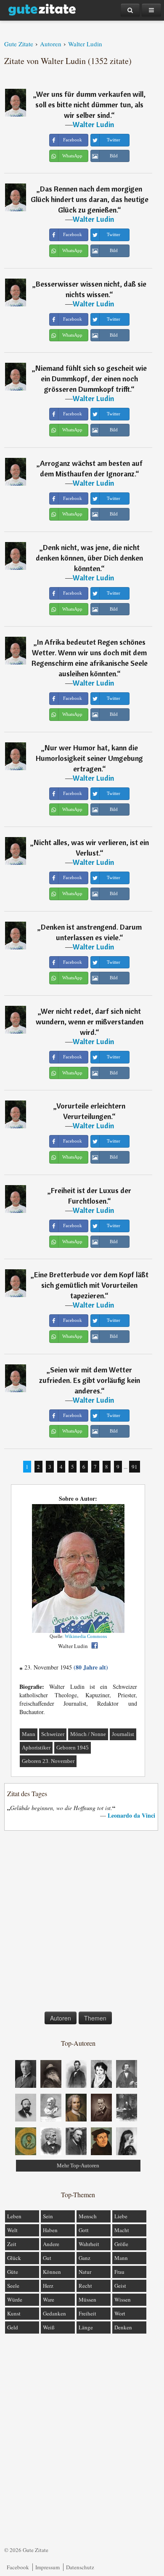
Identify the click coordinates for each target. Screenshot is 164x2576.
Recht (85, 2286)
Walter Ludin (93, 124)
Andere (51, 2244)
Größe (121, 2244)
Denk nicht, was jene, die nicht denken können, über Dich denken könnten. (89, 558)
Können (52, 2272)
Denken (123, 2327)
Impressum (48, 2567)
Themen (95, 2018)
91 (135, 1467)
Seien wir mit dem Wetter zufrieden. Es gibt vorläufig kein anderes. (90, 1380)
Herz (48, 2286)
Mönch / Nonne (88, 1734)
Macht (122, 2230)
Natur (85, 2272)
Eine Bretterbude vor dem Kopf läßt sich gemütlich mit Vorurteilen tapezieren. (91, 1285)
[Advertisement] (82, 1923)
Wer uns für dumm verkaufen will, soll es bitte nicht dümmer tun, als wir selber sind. (90, 105)
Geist (120, 2286)
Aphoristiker (36, 1748)
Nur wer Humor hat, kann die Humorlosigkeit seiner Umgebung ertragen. (89, 758)
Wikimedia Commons (86, 1636)
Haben (50, 2230)
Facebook (18, 2567)
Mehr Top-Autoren (78, 2165)
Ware (49, 2300)
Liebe (121, 2216)
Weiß (49, 2327)
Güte (13, 2272)
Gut (47, 2258)
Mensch (88, 2216)
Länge (86, 2327)
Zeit (12, 2244)
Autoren (61, 2018)
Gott (84, 2230)
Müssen (87, 2300)
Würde (15, 2300)
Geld (13, 2327)
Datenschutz (80, 2567)
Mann (29, 1734)
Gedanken (54, 2313)
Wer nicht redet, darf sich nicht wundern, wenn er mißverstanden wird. (90, 1022)
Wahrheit (89, 2244)
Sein (48, 2216)
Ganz (85, 2258)
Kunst (14, 2313)
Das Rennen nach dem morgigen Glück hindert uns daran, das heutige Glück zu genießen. (90, 199)
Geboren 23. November (48, 1761)
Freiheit (87, 2313)
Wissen (123, 2300)
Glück (14, 2258)
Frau (119, 2272)
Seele (13, 2286)
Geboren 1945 (73, 1748)
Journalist (123, 1734)
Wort (120, 2313)
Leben (14, 2216)
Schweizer (53, 1734)
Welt (12, 2230)
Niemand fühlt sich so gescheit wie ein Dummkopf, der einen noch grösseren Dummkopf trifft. (91, 379)
